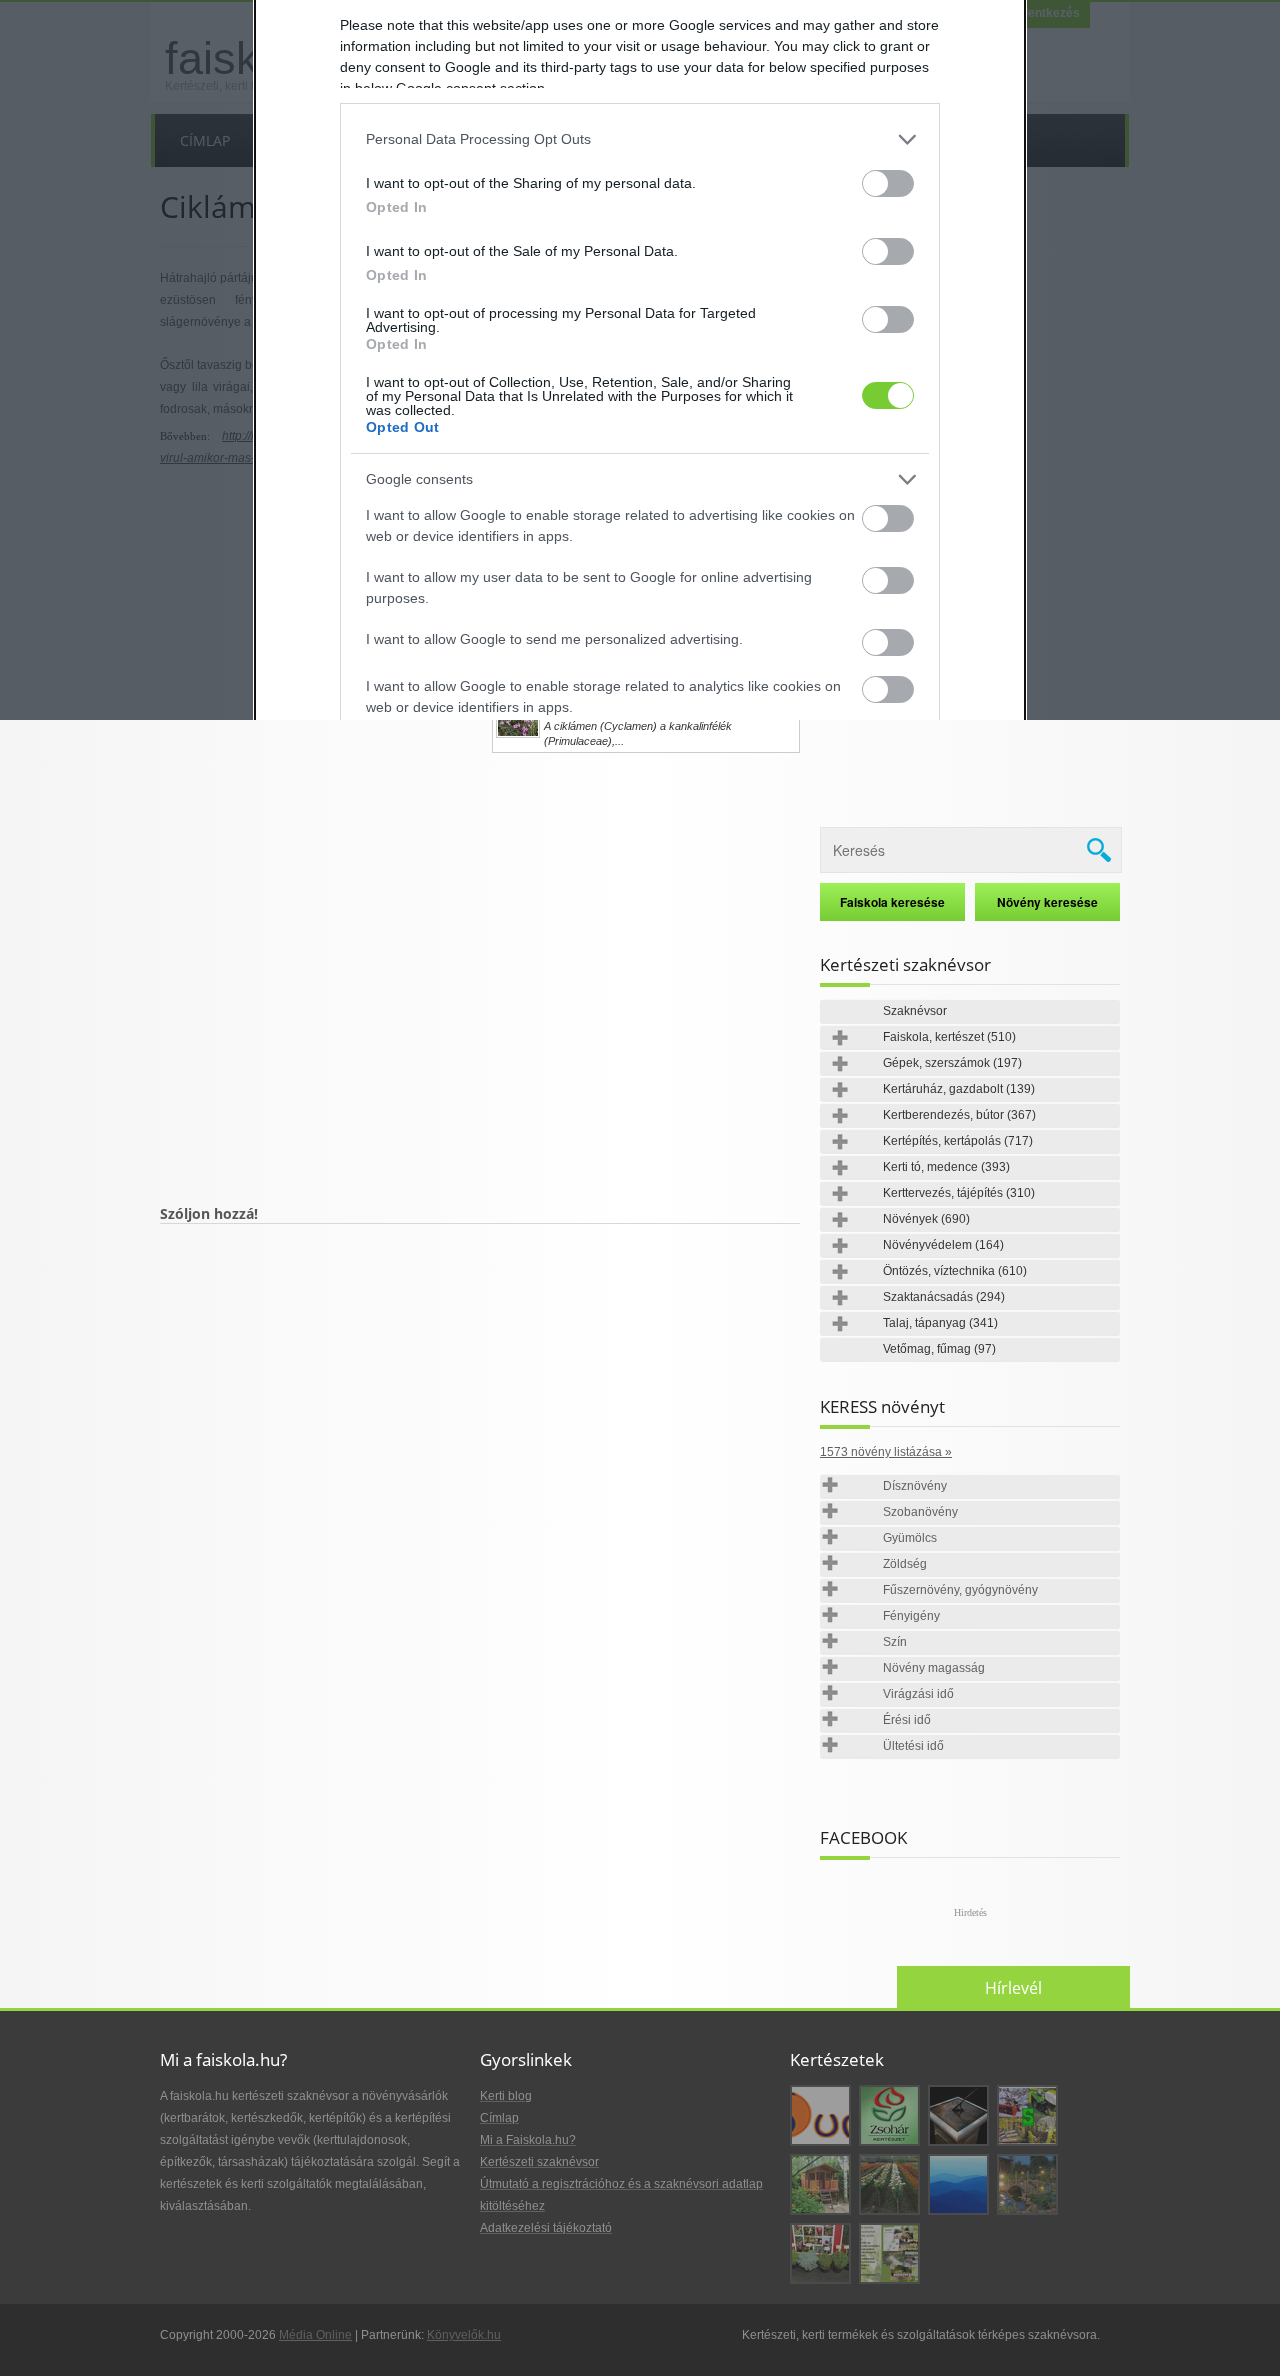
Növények (926, 1219)
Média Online (315, 2335)
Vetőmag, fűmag (939, 1349)
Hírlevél (1013, 1988)
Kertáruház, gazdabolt (959, 1089)
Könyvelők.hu (464, 2335)
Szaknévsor (915, 1011)
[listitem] (640, 139)
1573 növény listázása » (886, 1452)
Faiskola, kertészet (949, 1037)
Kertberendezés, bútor (959, 1115)
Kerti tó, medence (946, 1167)
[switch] (888, 183)
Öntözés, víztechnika (955, 1271)
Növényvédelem (943, 1245)
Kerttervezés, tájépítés (959, 1193)
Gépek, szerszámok (952, 1063)
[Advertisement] (480, 995)
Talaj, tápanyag (940, 1323)
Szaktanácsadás (944, 1297)
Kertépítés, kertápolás (958, 1141)
